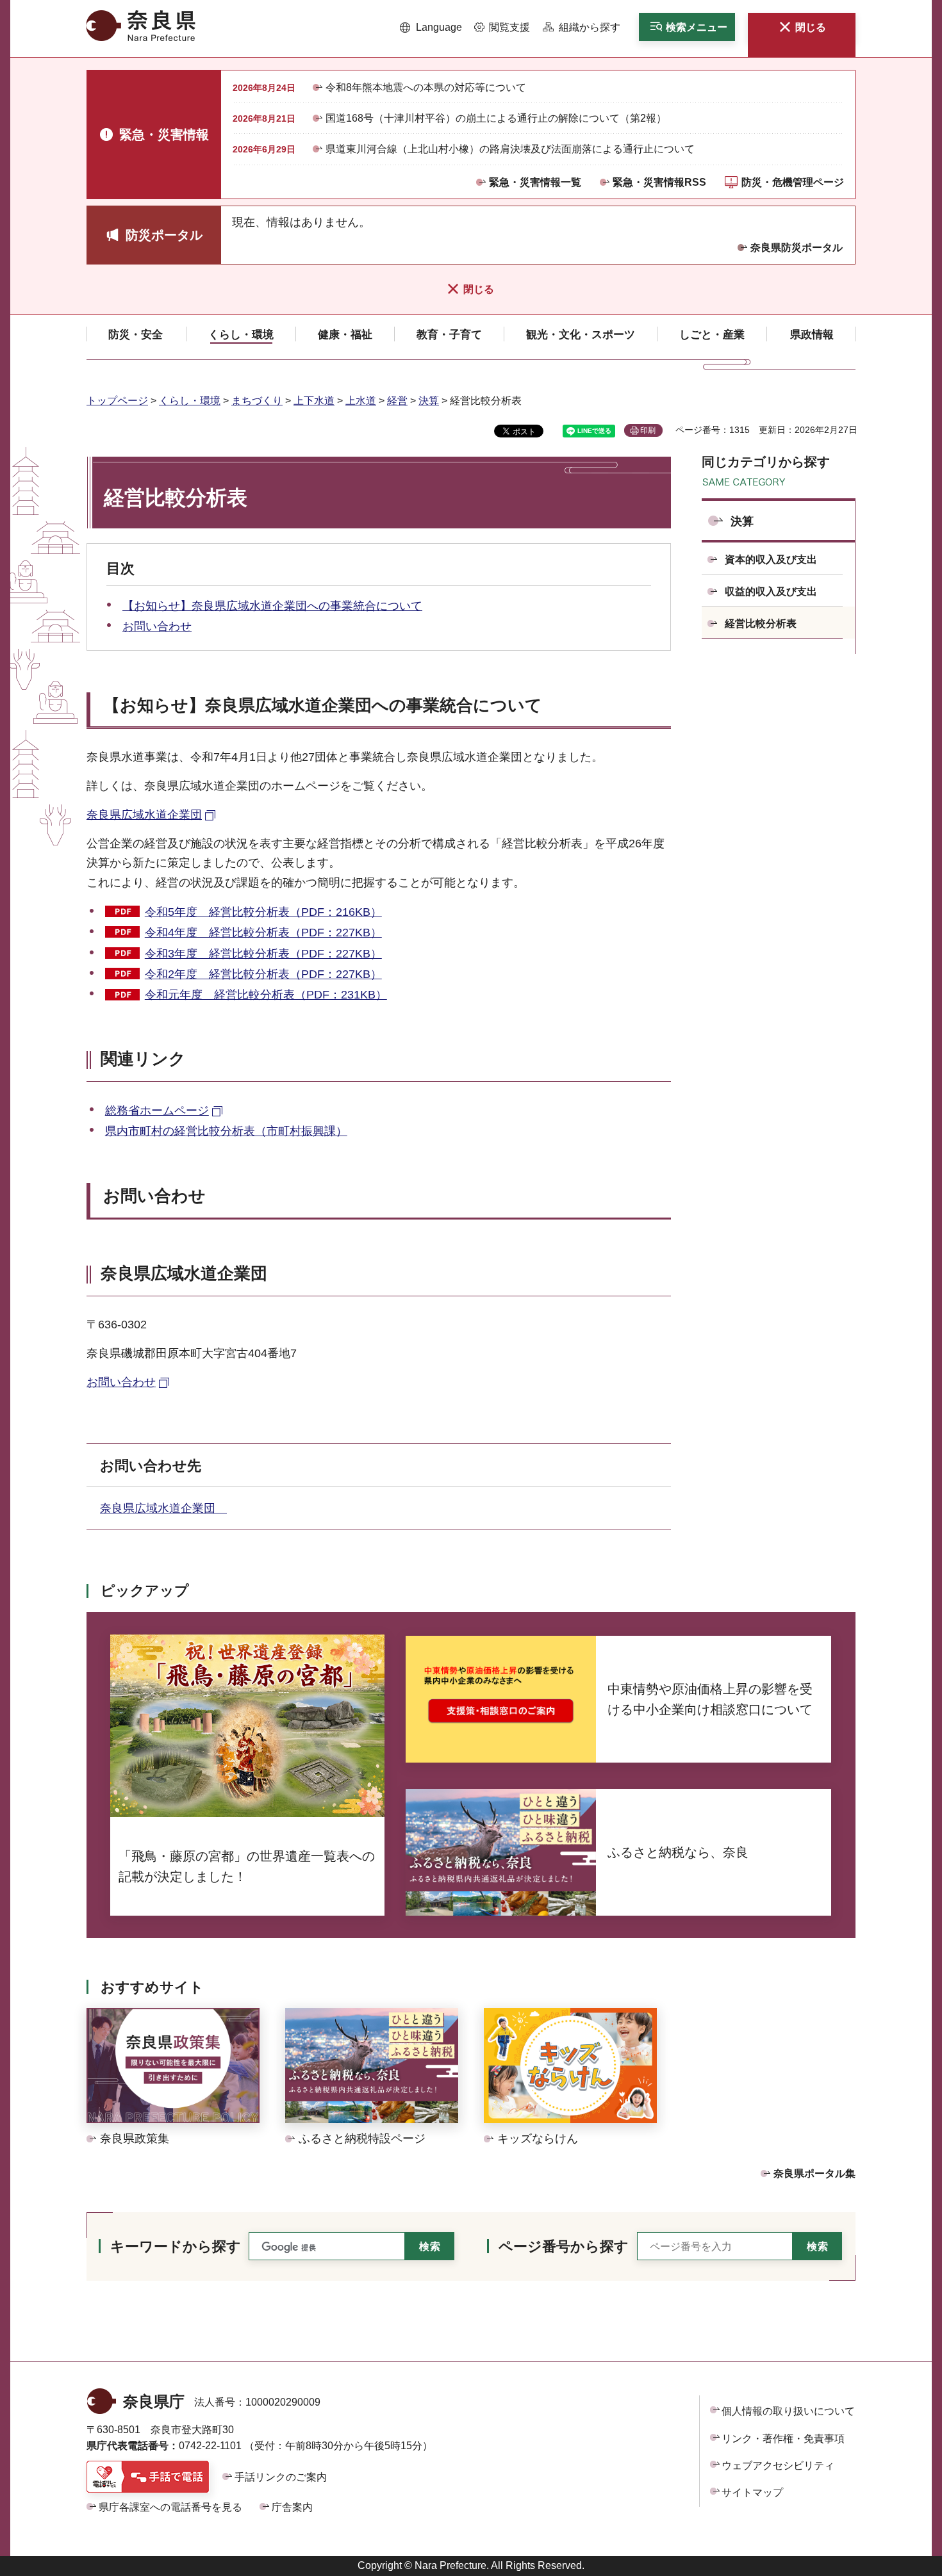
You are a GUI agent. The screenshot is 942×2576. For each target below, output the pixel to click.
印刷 (648, 430)
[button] (431, 28)
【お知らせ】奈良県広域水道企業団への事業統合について (272, 606)
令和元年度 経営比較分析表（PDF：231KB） (266, 995)
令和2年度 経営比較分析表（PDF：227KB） (263, 974)
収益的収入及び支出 (771, 591)
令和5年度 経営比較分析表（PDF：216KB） (263, 912)
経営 (397, 401)
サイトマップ (752, 2492)
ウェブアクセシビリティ (778, 2466)
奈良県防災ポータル (797, 248)
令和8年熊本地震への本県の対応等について (426, 87)
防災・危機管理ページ (793, 182)
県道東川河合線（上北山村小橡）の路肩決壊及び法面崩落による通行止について (510, 149)
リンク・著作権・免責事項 (783, 2439)
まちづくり (257, 401)
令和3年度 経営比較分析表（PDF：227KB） (263, 954)
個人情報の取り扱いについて (788, 2411)
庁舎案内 (292, 2507)
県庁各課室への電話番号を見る (170, 2507)
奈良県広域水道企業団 (144, 815)
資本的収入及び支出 (771, 559)
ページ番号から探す (564, 2246)
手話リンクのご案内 (281, 2477)
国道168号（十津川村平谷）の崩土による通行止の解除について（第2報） (496, 118)
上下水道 (314, 401)
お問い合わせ (157, 626)
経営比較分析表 (761, 624)
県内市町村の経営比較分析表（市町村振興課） (226, 1131)
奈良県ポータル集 (814, 2173)
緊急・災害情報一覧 (535, 182)
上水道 (361, 401)
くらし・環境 (190, 401)
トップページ (117, 401)
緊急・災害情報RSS (659, 182)
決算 (429, 401)
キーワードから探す (176, 2246)
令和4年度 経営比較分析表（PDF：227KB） (263, 933)
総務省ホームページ (157, 1111)
